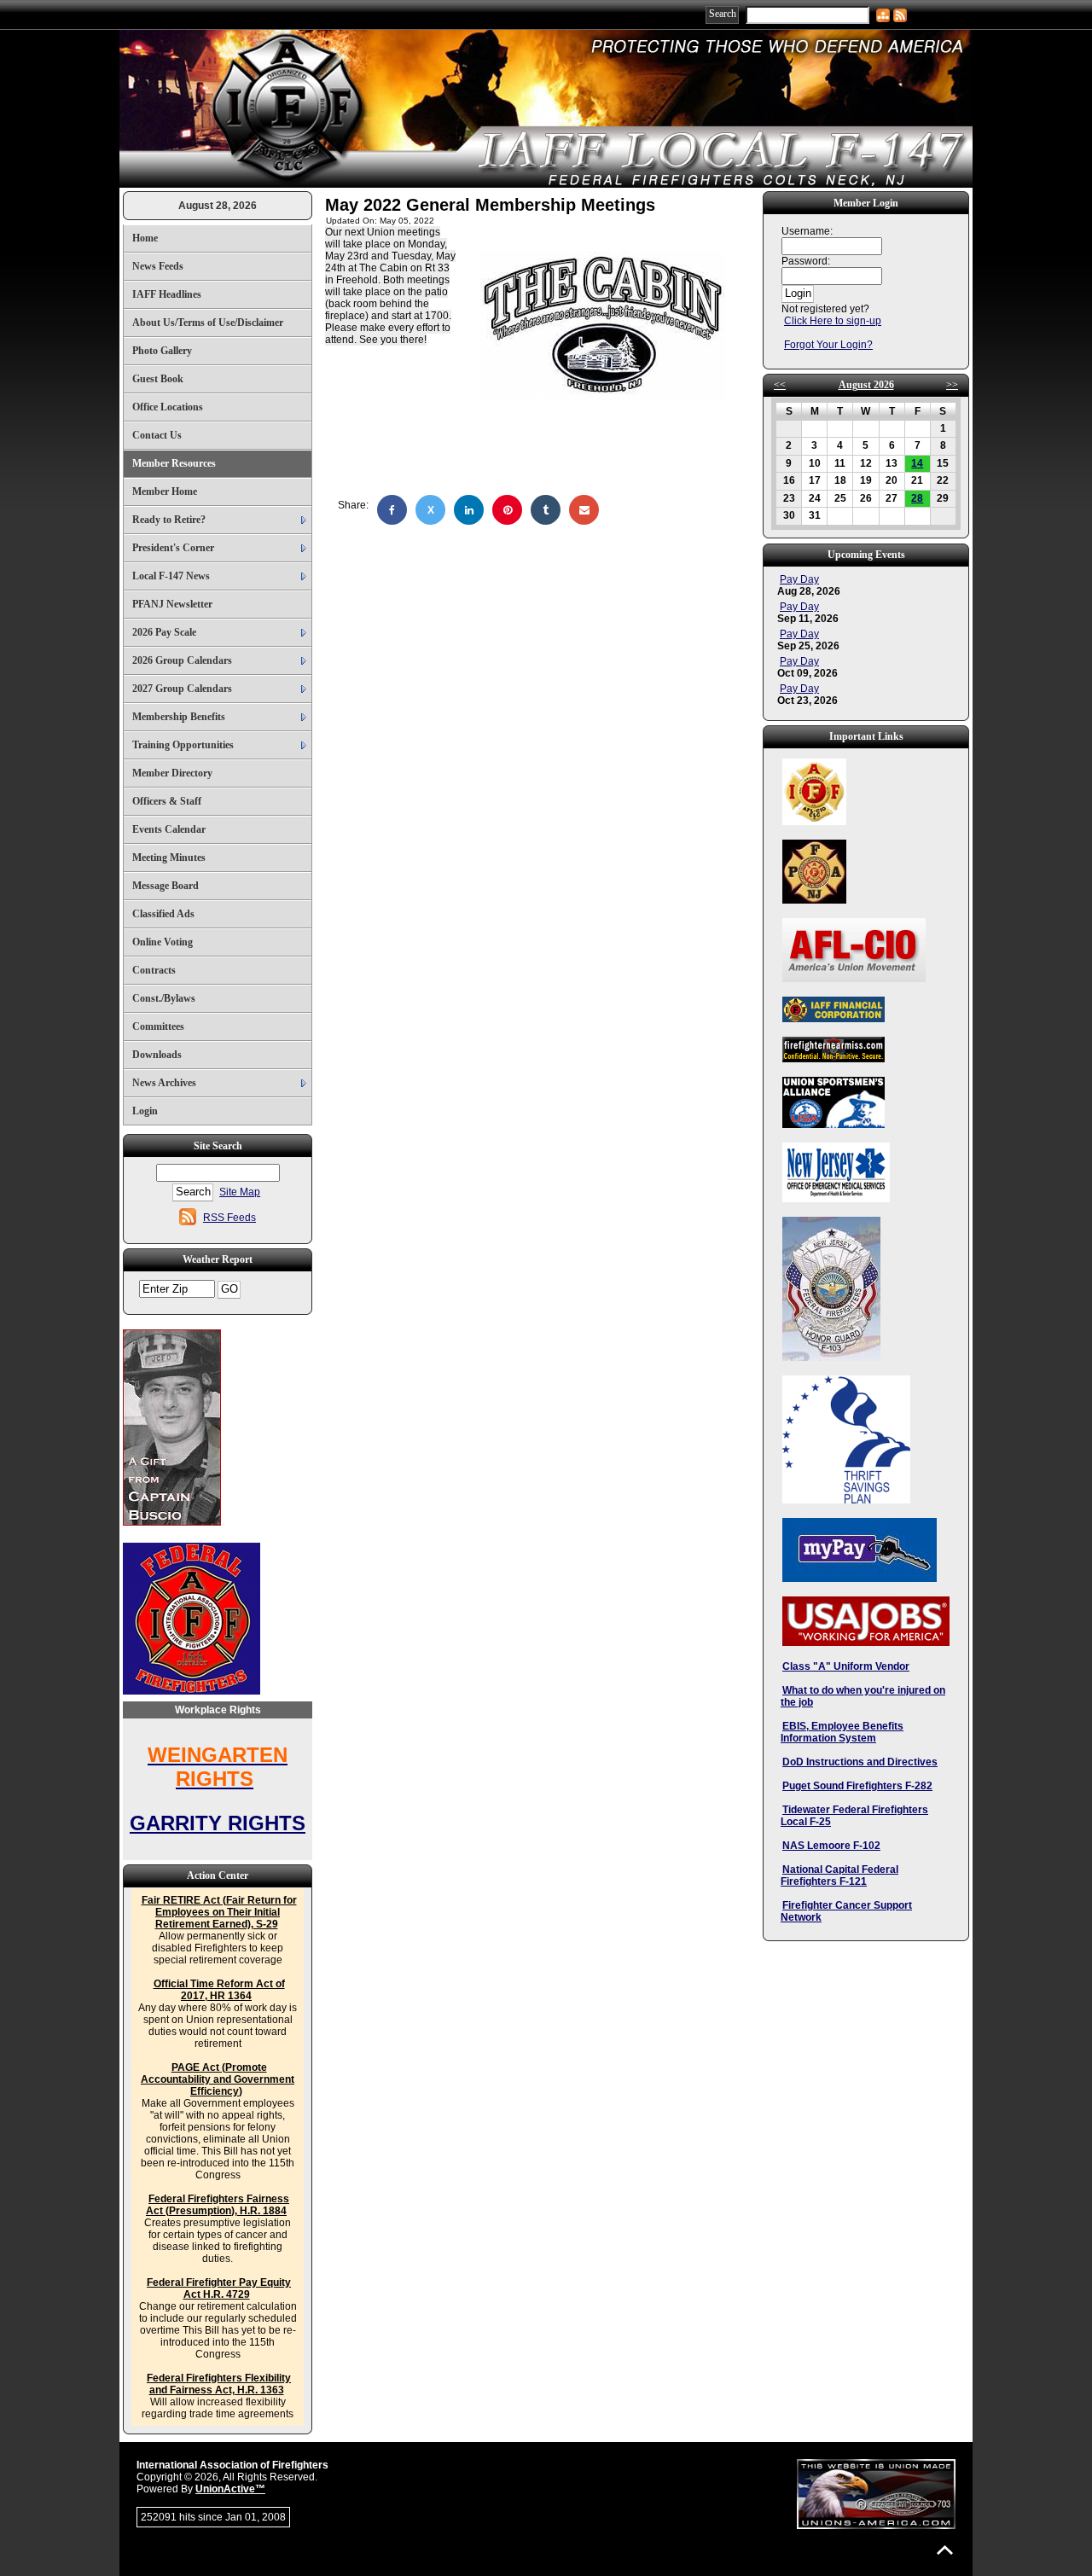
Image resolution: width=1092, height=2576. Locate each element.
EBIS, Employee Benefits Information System (842, 1732)
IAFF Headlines (167, 294)
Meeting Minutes (169, 858)
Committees (158, 1026)
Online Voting (163, 942)
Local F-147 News (171, 576)
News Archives (164, 1083)
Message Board (166, 886)
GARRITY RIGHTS (218, 1823)
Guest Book (158, 379)
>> (952, 385)
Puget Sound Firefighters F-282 (857, 1786)
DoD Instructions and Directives (860, 1762)
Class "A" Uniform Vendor (846, 1666)
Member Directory (172, 773)
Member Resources (174, 463)
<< (780, 385)
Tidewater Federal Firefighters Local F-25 (854, 1816)
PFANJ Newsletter (172, 604)
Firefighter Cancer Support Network (846, 1911)
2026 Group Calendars (182, 660)
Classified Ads (163, 914)
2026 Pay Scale (164, 632)
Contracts (154, 970)
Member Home (165, 491)
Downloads (157, 1055)
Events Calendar (169, 829)
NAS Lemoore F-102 (831, 1846)
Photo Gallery (162, 351)
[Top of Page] (945, 2550)
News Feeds (158, 266)
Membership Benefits (179, 717)
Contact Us (157, 435)
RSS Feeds (229, 1218)
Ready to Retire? (169, 520)
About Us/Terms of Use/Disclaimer (208, 323)
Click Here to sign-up (833, 321)
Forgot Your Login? (828, 345)
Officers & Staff (167, 801)
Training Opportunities (183, 745)
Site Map (240, 1192)
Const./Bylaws (164, 998)
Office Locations (168, 407)
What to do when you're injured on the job (863, 1696)
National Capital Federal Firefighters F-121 (839, 1875)
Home (145, 238)
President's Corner (173, 548)
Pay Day (799, 579)
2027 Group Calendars (182, 689)
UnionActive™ (230, 2489)
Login (145, 1111)
